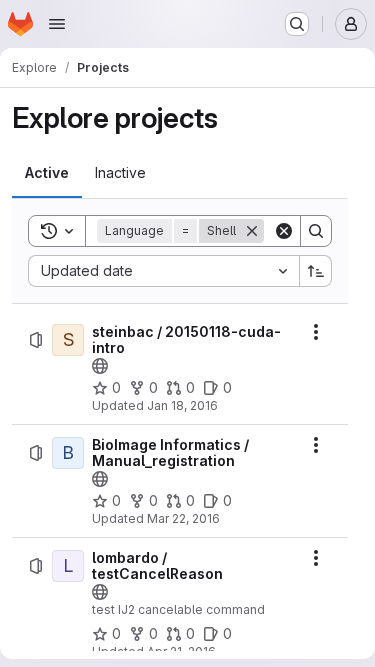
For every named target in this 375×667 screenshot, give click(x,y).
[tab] (47, 173)
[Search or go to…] (297, 24)
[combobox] (163, 271)
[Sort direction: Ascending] (316, 271)
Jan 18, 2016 (182, 405)
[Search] (316, 231)
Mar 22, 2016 (183, 518)
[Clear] (284, 231)
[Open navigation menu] (57, 24)
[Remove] (252, 231)
